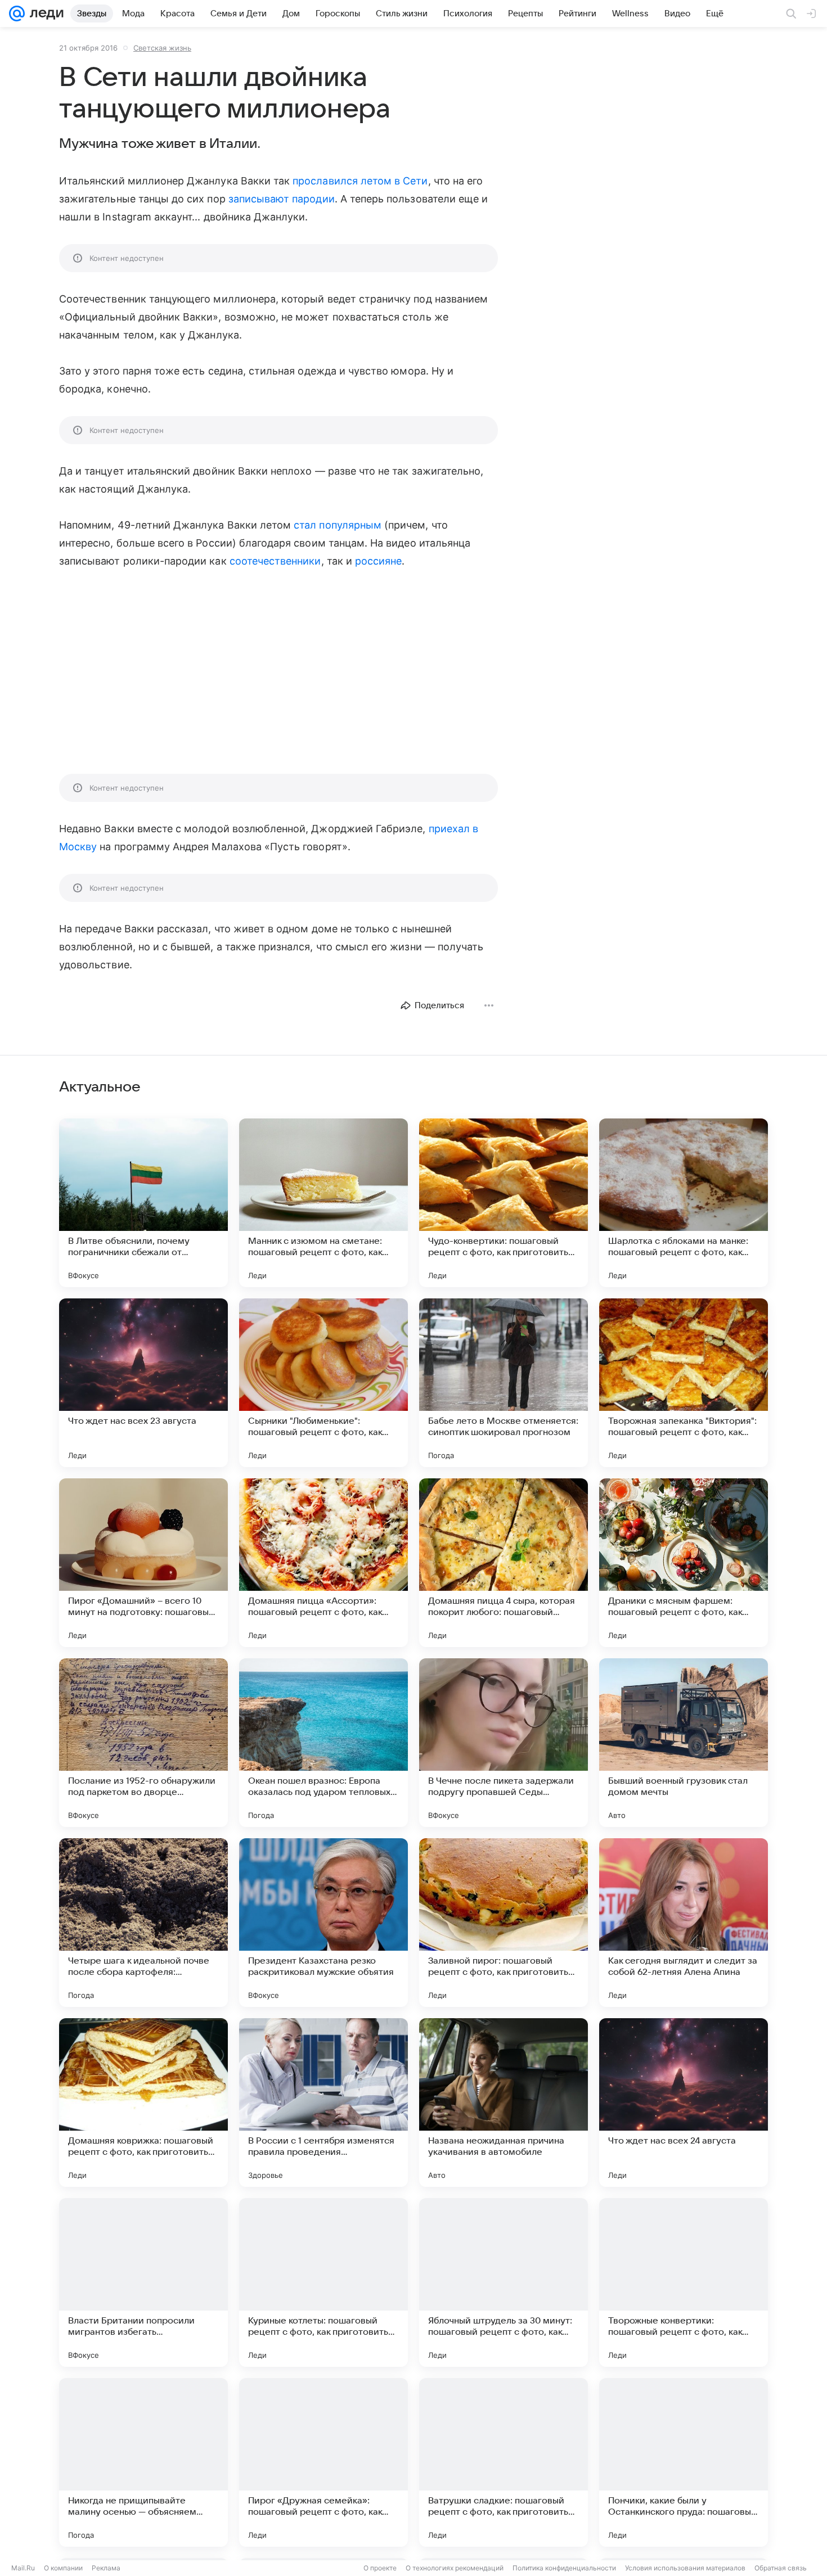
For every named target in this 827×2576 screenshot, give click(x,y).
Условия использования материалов (685, 2568)
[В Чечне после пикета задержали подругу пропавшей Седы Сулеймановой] (504, 1743)
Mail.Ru (23, 2568)
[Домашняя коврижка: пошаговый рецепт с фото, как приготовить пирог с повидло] (143, 2103)
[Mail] (17, 13)
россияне (378, 561)
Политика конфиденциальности (564, 2568)
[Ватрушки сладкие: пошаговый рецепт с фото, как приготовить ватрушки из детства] (504, 2462)
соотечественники (275, 561)
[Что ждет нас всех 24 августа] (684, 2103)
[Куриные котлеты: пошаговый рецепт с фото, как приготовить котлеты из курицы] (323, 2282)
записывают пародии (282, 199)
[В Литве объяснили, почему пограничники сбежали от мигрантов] (143, 1203)
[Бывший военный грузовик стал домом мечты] (684, 1743)
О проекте (380, 2568)
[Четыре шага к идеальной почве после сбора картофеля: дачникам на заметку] (143, 1923)
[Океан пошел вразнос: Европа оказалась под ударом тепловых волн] (323, 1743)
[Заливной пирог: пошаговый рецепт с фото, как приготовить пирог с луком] (504, 1923)
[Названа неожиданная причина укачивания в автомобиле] (504, 2103)
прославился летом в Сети (360, 181)
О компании (63, 2568)
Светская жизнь (162, 48)
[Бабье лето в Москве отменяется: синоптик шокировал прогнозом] (504, 1383)
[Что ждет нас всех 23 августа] (143, 1383)
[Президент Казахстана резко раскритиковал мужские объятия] (323, 1923)
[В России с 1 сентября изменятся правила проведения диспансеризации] (323, 2103)
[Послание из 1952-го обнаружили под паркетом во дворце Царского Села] (143, 1743)
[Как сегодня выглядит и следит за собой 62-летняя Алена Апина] (684, 1923)
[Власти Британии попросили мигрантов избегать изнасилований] (143, 2282)
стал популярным (338, 525)
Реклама (106, 2568)
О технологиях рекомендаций (455, 2568)
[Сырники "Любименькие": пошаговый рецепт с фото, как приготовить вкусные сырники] (323, 1383)
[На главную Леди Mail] (44, 13)
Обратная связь (781, 2568)
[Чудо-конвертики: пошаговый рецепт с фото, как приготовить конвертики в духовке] (504, 1203)
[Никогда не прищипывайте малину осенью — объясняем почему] (143, 2462)
